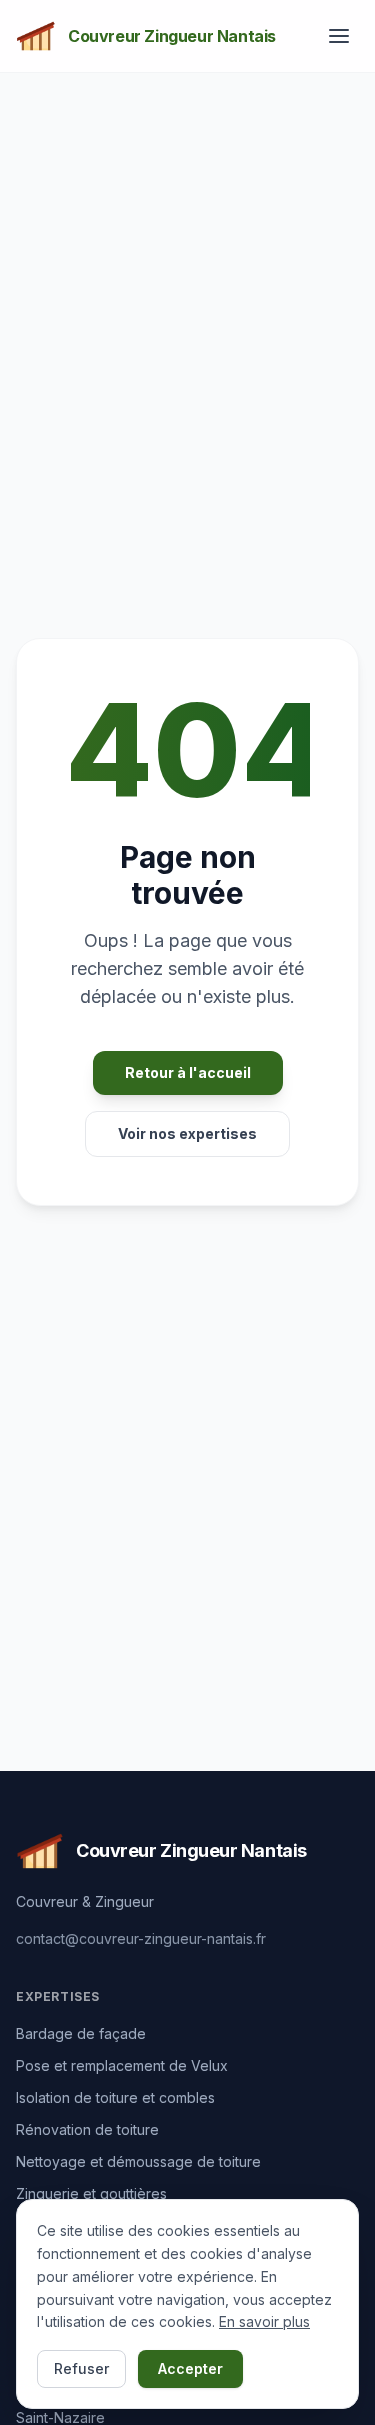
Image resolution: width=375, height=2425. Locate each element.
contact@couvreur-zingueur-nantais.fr (141, 1938)
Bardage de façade (81, 2033)
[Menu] (339, 36)
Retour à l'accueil (188, 1072)
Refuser (81, 2368)
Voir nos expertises (187, 1133)
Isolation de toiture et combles (115, 2097)
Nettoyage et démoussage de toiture (138, 2161)
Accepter (190, 2368)
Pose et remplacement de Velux (122, 2065)
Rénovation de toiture (87, 2129)
